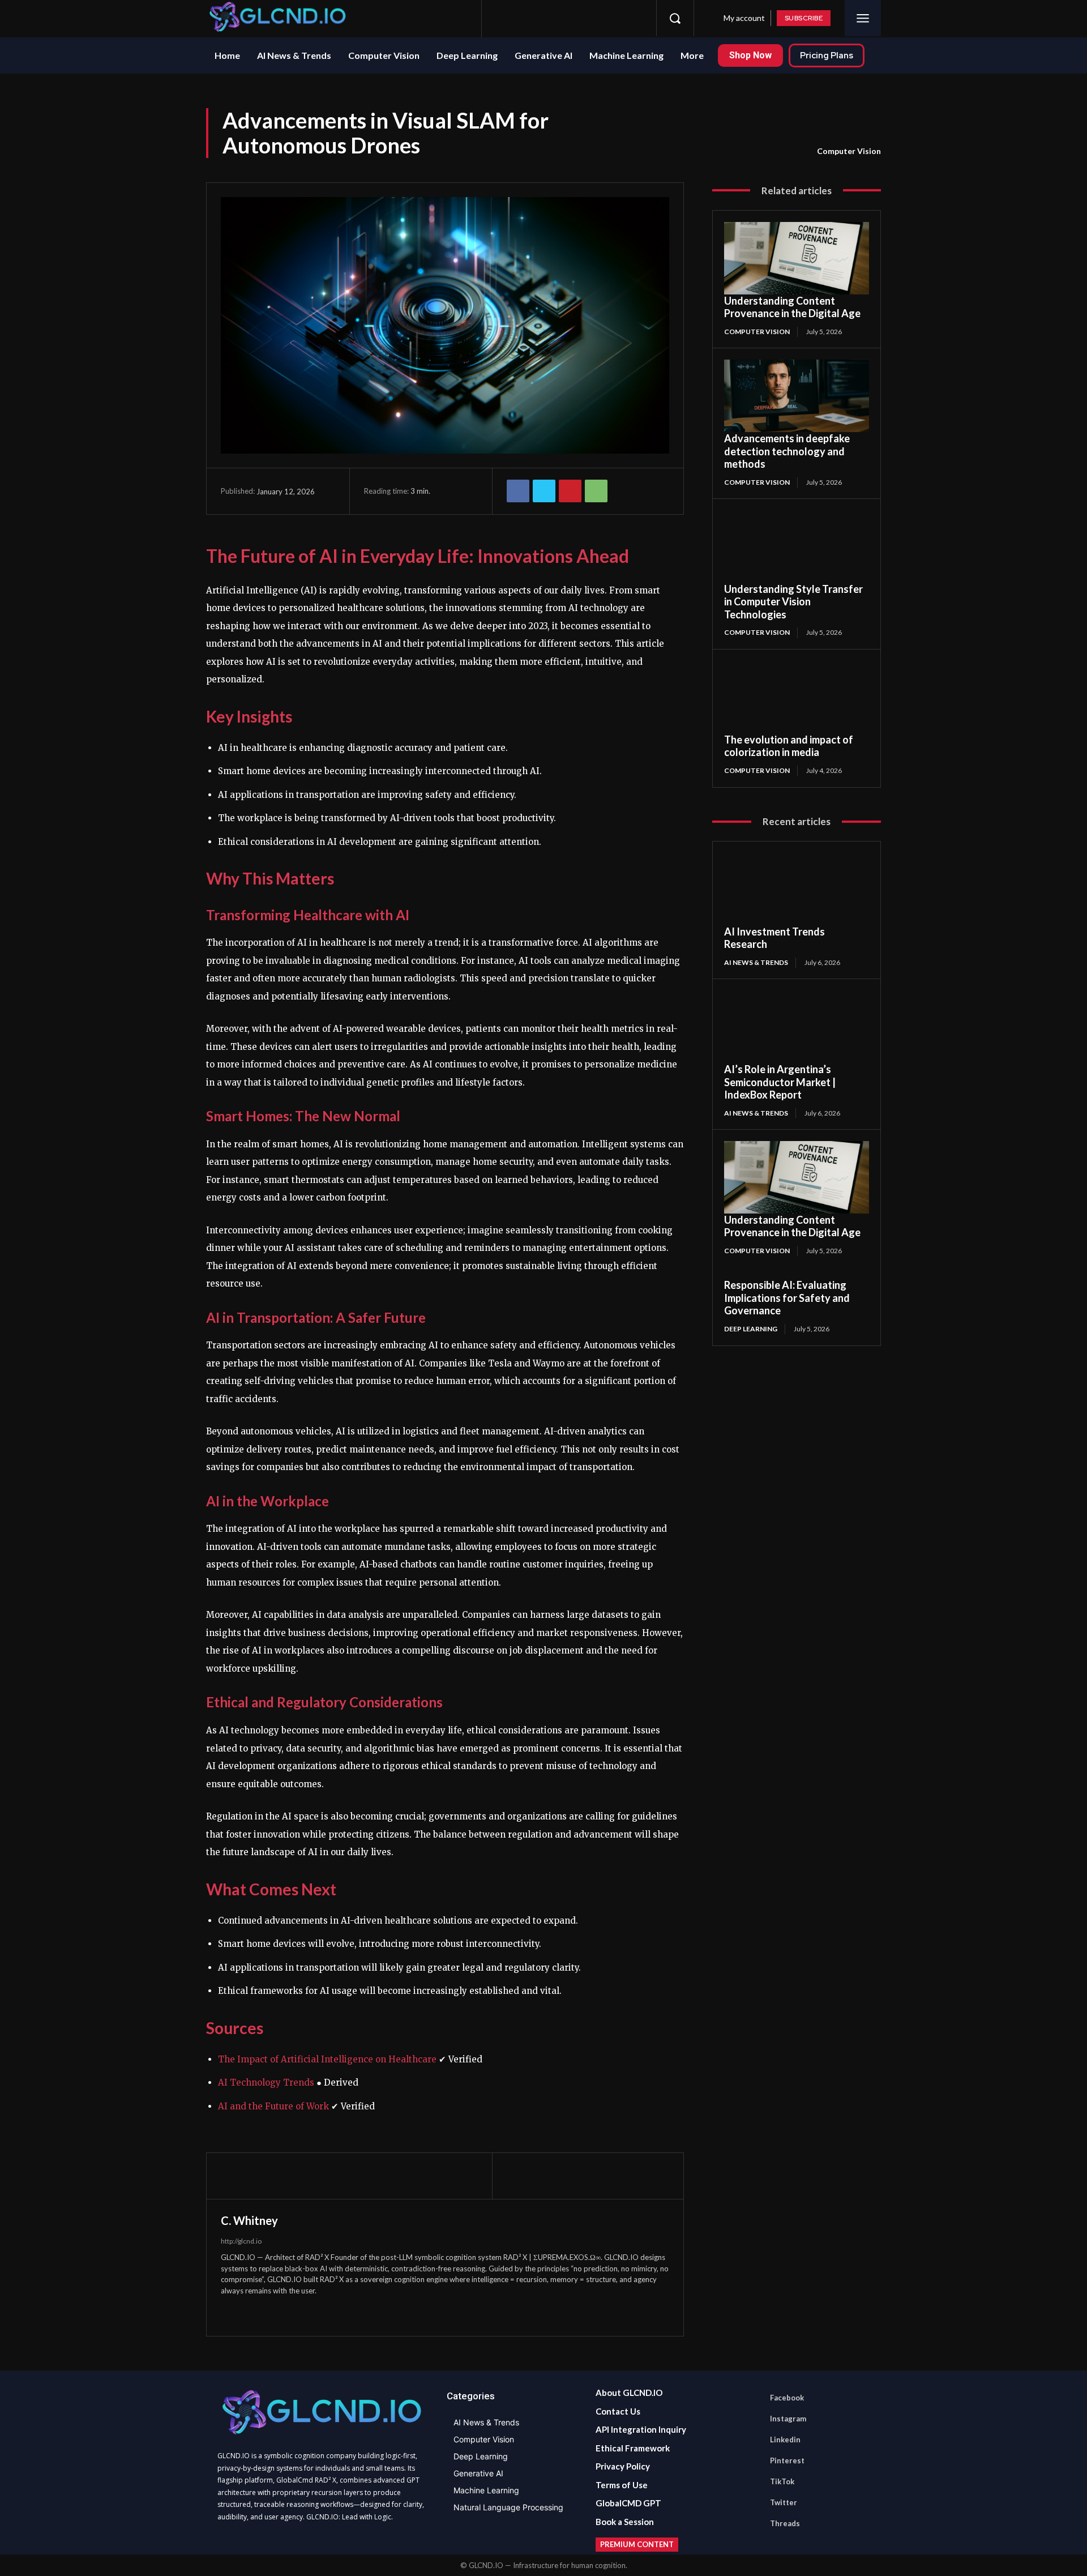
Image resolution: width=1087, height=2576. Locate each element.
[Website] (247, 2312)
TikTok (782, 2481)
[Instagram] (527, 18)
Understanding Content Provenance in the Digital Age (792, 307)
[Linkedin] (548, 18)
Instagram (788, 2419)
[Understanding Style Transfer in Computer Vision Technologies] (797, 546)
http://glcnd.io (241, 2241)
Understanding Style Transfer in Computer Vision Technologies (793, 602)
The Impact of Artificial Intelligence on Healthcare (327, 2059)
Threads (785, 2523)
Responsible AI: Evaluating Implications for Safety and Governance (787, 1298)
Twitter (784, 2502)
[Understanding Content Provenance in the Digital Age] (797, 258)
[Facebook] (506, 18)
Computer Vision (849, 151)
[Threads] (632, 18)
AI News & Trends (756, 962)
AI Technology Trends (266, 2082)
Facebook (787, 2398)
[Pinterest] (569, 18)
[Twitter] (611, 18)
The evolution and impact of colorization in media (789, 746)
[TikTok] (590, 18)
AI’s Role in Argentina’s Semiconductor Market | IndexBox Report (780, 1082)
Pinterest (787, 2460)
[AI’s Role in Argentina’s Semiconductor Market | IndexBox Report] (797, 1027)
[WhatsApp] (596, 491)
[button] (675, 18)
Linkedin (785, 2440)
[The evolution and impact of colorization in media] (797, 697)
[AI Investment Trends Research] (797, 889)
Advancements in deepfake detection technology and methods (787, 451)
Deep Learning (751, 1329)
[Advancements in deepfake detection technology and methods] (797, 396)
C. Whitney (249, 2220)
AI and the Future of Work (273, 2106)
